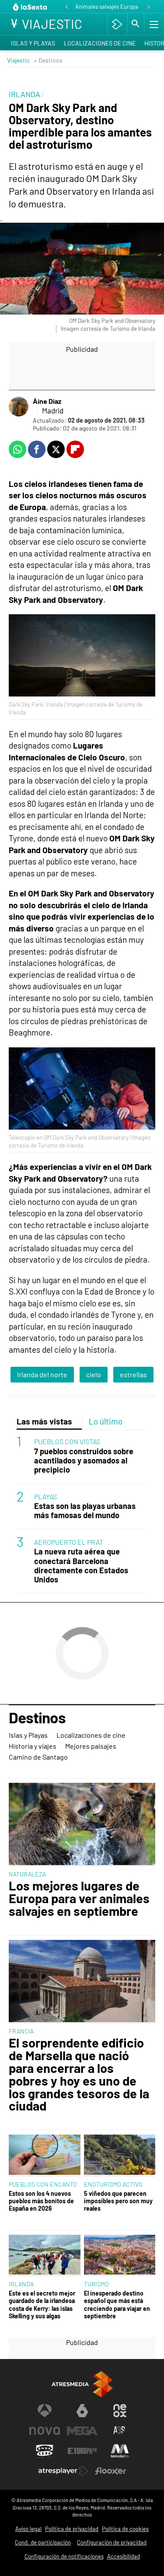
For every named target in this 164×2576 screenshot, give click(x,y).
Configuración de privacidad (112, 2542)
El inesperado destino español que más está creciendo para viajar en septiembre (117, 2305)
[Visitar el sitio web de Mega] (82, 2431)
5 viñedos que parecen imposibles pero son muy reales (118, 2201)
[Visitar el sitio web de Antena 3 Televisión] (45, 2411)
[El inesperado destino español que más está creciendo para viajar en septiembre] (120, 2256)
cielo (94, 1374)
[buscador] (136, 24)
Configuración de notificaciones (64, 2556)
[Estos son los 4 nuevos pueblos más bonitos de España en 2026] (45, 2155)
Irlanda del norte (42, 1374)
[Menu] (153, 24)
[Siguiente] (149, 7)
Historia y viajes (33, 1746)
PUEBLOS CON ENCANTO (43, 2184)
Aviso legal (28, 2529)
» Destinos (48, 60)
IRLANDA (21, 2284)
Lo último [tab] (106, 1421)
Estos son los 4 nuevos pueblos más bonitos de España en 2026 (41, 2201)
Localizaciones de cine (100, 43)
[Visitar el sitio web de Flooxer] (111, 2471)
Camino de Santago (38, 1757)
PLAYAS (45, 1496)
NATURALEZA (27, 1874)
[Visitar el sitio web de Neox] (120, 2411)
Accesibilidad (124, 2556)
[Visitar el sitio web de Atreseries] (120, 2431)
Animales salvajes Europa (107, 7)
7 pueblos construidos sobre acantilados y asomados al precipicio (84, 1461)
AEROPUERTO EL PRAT (69, 1542)
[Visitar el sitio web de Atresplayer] (63, 2471)
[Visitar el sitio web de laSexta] (82, 2411)
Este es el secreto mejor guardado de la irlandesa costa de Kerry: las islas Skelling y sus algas (42, 2305)
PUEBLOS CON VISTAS (67, 1441)
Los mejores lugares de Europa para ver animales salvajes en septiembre (79, 1898)
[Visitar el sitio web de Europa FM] (82, 2451)
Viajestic (18, 60)
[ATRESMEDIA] (82, 2384)
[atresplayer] (117, 24)
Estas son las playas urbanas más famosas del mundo (85, 1511)
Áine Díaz (47, 401)
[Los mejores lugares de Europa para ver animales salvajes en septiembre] (82, 1825)
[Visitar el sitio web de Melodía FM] (120, 2451)
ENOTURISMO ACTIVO (113, 2184)
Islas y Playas (33, 43)
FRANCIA (21, 2031)
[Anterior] (66, 7)
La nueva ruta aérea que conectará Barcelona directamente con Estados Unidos (81, 1565)
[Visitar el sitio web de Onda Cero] (45, 2451)
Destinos (37, 1718)
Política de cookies (125, 2529)
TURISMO (96, 2284)
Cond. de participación (43, 2542)
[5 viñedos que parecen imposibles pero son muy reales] (120, 2155)
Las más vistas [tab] (44, 1421)
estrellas (133, 1374)
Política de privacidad (72, 2529)
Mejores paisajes (91, 1746)
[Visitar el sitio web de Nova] (45, 2431)
